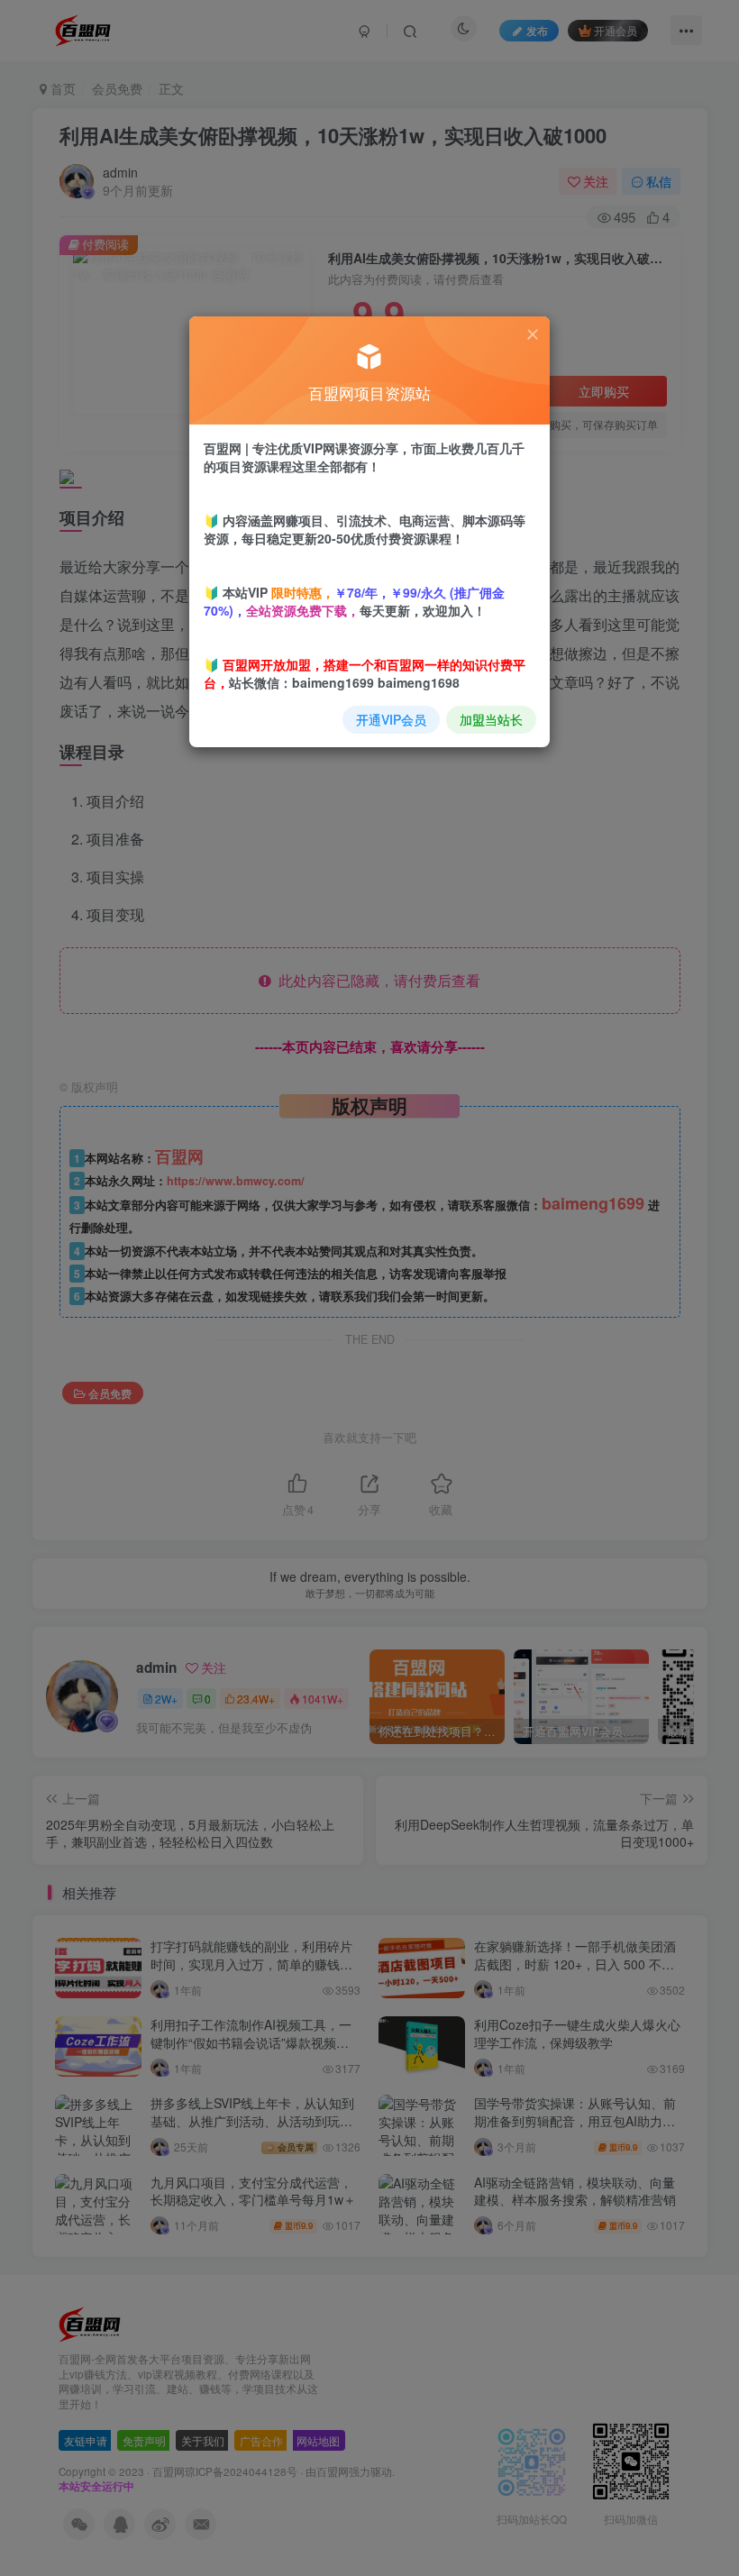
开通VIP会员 (391, 719)
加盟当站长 (491, 719)
